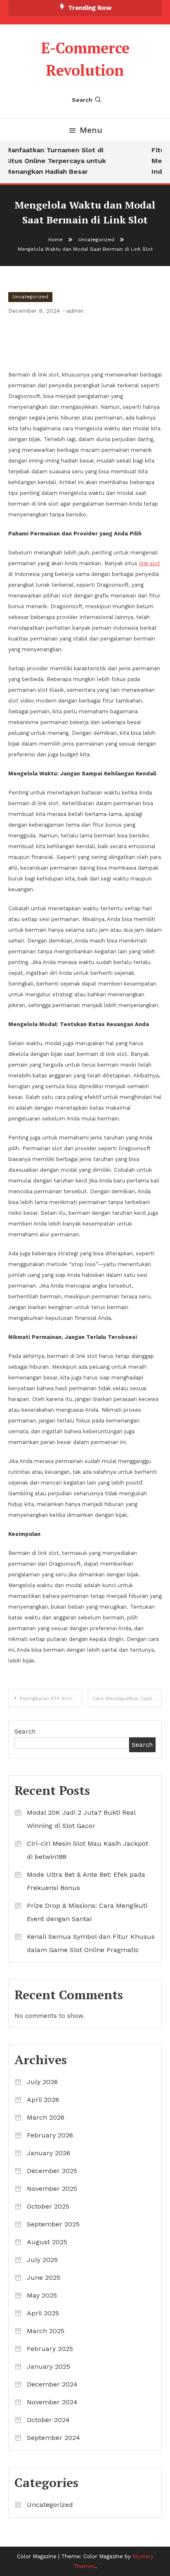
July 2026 (42, 2082)
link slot (150, 563)
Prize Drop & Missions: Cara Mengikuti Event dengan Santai (87, 1912)
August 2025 (47, 2242)
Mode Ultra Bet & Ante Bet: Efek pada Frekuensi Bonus (86, 1881)
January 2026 (48, 2153)
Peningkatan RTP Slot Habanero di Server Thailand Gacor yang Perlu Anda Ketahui (51, 1698)
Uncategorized (30, 297)
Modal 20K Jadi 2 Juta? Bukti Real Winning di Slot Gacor (81, 1819)
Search (82, 100)
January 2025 (48, 2366)
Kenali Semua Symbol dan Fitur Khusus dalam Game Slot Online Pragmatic (91, 1943)
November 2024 (52, 2402)
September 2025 (53, 2224)
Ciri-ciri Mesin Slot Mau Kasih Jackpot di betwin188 (87, 1850)
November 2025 (52, 2189)
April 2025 (43, 2313)
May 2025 (42, 2295)
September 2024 (53, 2438)
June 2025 (44, 2277)
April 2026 (43, 2100)
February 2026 (50, 2135)
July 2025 (42, 2260)
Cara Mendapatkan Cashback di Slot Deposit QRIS (127, 1698)
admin (75, 311)
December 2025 (52, 2171)
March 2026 (46, 2117)
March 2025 (46, 2331)
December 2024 (52, 2384)
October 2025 (48, 2206)
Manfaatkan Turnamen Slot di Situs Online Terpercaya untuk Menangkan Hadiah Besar (53, 161)
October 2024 (48, 2420)
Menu (91, 130)
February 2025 (50, 2349)
